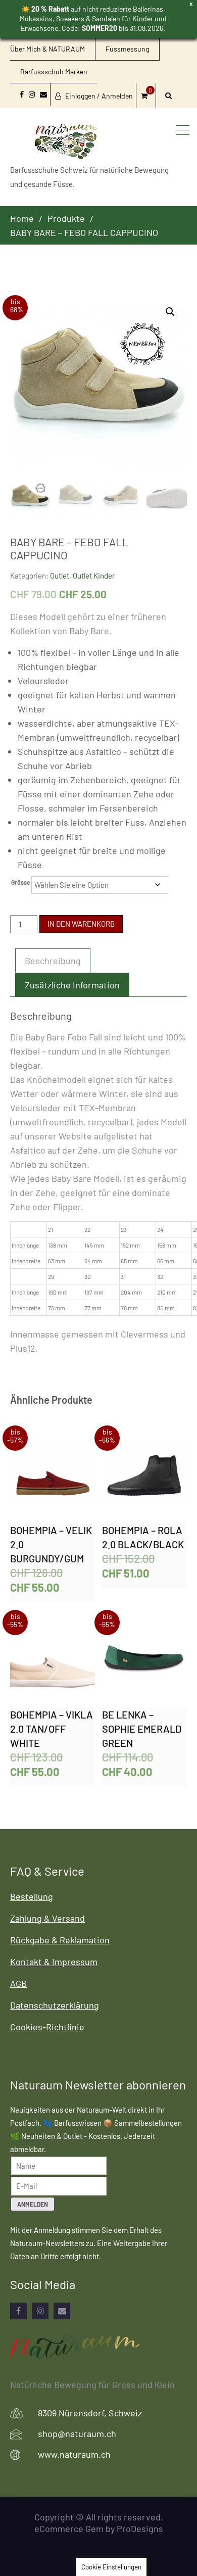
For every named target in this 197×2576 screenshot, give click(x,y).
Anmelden (33, 2204)
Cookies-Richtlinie (47, 2027)
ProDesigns (140, 2529)
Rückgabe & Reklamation (60, 1940)
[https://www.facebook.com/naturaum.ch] (18, 2311)
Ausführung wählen (53, 1476)
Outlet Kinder (94, 576)
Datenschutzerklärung (55, 2005)
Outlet (60, 576)
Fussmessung (127, 49)
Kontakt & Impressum (54, 1962)
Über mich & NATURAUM (47, 49)
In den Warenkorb (81, 924)
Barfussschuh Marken (54, 71)
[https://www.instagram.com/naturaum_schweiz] (40, 2311)
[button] (170, 312)
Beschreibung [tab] (53, 961)
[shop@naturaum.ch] (62, 2311)
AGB (18, 1983)
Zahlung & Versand (47, 1918)
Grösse (21, 882)
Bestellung (32, 1896)
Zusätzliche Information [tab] (72, 985)
